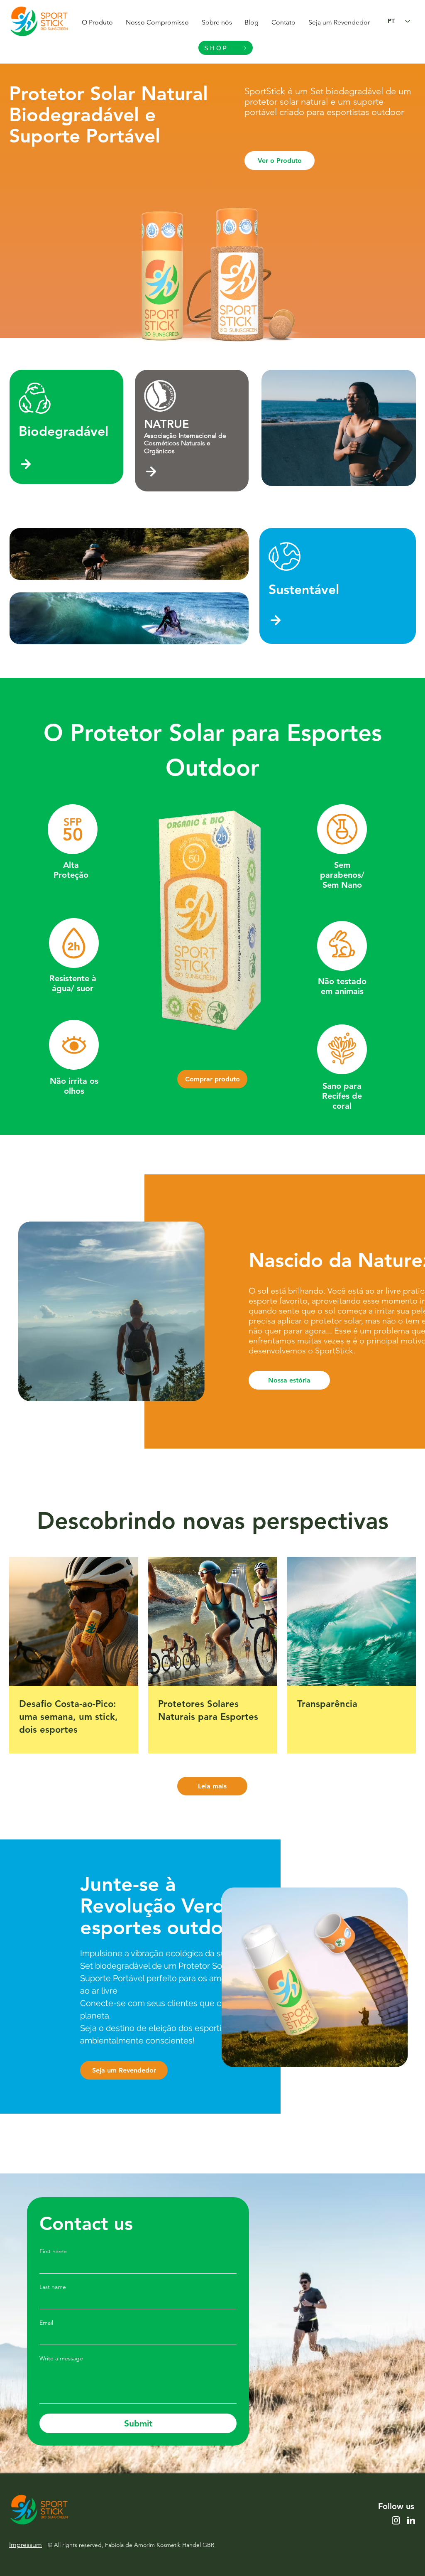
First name (53, 2251)
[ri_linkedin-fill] (411, 2520)
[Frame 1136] (396, 2520)
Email (46, 2323)
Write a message (61, 2359)
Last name (53, 2287)
